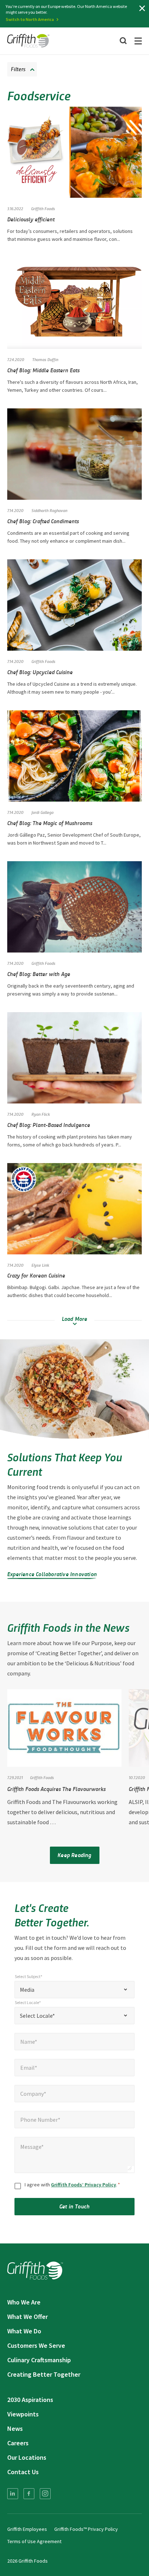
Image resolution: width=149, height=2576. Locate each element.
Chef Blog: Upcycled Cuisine (40, 672)
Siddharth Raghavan (49, 510)
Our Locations (27, 2457)
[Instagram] (45, 2494)
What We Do (24, 2331)
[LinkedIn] (13, 2494)
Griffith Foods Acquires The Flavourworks (56, 1789)
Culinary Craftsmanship (39, 2360)
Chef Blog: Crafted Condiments (43, 521)
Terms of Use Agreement (34, 2541)
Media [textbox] (27, 1990)
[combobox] (74, 1990)
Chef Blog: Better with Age (39, 974)
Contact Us (23, 2472)
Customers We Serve (36, 2345)
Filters (18, 69)
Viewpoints (23, 2414)
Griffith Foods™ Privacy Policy (86, 2529)
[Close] (142, 8)
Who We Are (24, 2302)
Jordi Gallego (42, 812)
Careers (18, 2443)
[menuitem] (13, 2494)
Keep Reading (74, 1855)
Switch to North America (30, 19)
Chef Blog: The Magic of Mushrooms (50, 823)
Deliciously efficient (31, 219)
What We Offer (27, 2317)
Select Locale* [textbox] (37, 2016)
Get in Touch (74, 2206)
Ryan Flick (41, 1114)
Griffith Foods (43, 661)
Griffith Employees (27, 2529)
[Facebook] (29, 2494)
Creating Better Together (44, 2374)
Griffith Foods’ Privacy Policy (84, 2185)
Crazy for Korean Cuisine (36, 1275)
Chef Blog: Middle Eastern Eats (43, 370)
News (15, 2428)
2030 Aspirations (30, 2400)
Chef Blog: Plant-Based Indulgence (49, 1125)
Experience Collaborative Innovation (52, 1574)
